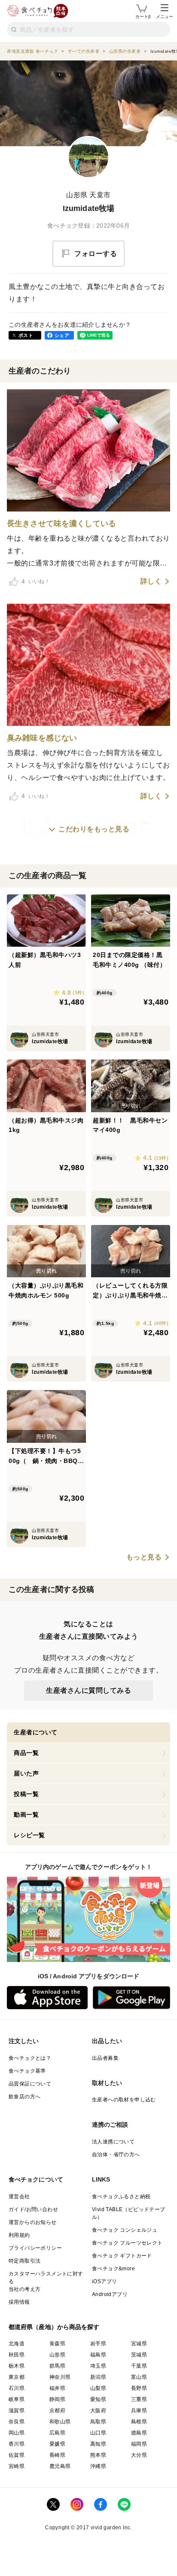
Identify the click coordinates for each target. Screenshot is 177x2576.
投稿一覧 (26, 1794)
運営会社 (19, 2197)
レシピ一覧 (29, 1835)
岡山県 (17, 2433)
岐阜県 (17, 2399)
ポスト (26, 335)
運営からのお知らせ (33, 2222)
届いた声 (26, 1773)
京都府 (57, 2410)
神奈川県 (60, 2377)
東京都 (17, 2377)
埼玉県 (98, 2366)
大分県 (139, 2455)
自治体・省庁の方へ (116, 2155)
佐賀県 (17, 2455)
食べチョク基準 (27, 2071)
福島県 (98, 2355)
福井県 (57, 2388)
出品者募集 (105, 2058)
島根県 (139, 2422)
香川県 (17, 2444)
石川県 (17, 2388)
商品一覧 (26, 1753)
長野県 (139, 2388)
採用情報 (19, 2302)
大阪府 (98, 2410)
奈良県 (17, 2422)
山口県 (98, 2433)
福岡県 (139, 2444)
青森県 (57, 2344)
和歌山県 (60, 2422)
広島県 (57, 2433)
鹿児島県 (60, 2466)
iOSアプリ (104, 2281)
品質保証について (30, 2084)
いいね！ (36, 581)
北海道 (17, 2344)
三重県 (139, 2399)
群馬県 (57, 2366)
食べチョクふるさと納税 (121, 2197)
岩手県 (98, 2344)
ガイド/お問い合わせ (33, 2209)
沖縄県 (98, 2466)
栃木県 (17, 2366)
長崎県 (57, 2455)
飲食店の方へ (24, 2097)
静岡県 (57, 2399)
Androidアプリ (110, 2294)
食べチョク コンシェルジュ (125, 2230)
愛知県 (98, 2399)
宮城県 (139, 2344)
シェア (62, 335)
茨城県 (139, 2355)
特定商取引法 (24, 2261)
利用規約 (19, 2235)
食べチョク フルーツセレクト (127, 2243)
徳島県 (139, 2433)
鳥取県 (98, 2422)
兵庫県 (139, 2410)
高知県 (98, 2444)
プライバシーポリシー (35, 2248)
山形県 (57, 2355)
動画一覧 (26, 1815)
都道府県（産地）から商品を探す (54, 2327)
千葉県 (139, 2366)
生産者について (36, 1732)
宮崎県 (17, 2466)
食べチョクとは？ (30, 2058)
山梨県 (98, 2388)
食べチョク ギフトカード (122, 2256)
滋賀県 (17, 2410)
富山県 (139, 2377)
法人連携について (113, 2142)
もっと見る (144, 1557)
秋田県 (17, 2355)
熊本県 (98, 2455)
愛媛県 (57, 2444)
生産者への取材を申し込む (124, 2100)
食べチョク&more (113, 2269)
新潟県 (98, 2377)
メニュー (165, 17)
